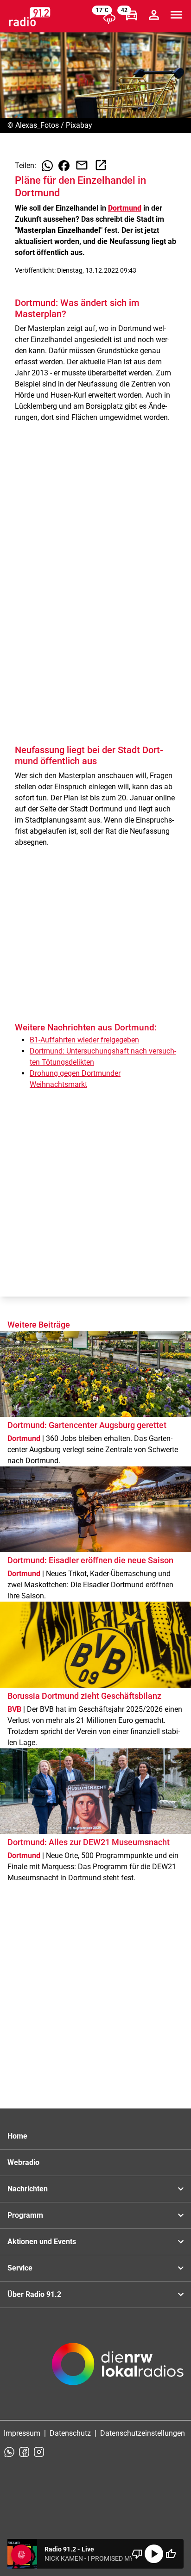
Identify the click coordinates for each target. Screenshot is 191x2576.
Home (17, 2136)
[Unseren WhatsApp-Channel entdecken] (9, 2452)
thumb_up (171, 2554)
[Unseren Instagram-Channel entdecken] (39, 2452)
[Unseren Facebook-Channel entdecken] (24, 2452)
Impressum (22, 2433)
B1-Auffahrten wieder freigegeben (84, 1040)
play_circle (154, 2554)
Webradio (23, 2162)
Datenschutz (70, 2433)
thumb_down (137, 2554)
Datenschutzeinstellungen (143, 2433)
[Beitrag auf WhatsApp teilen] (47, 166)
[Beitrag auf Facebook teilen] (64, 166)
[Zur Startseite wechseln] (30, 17)
